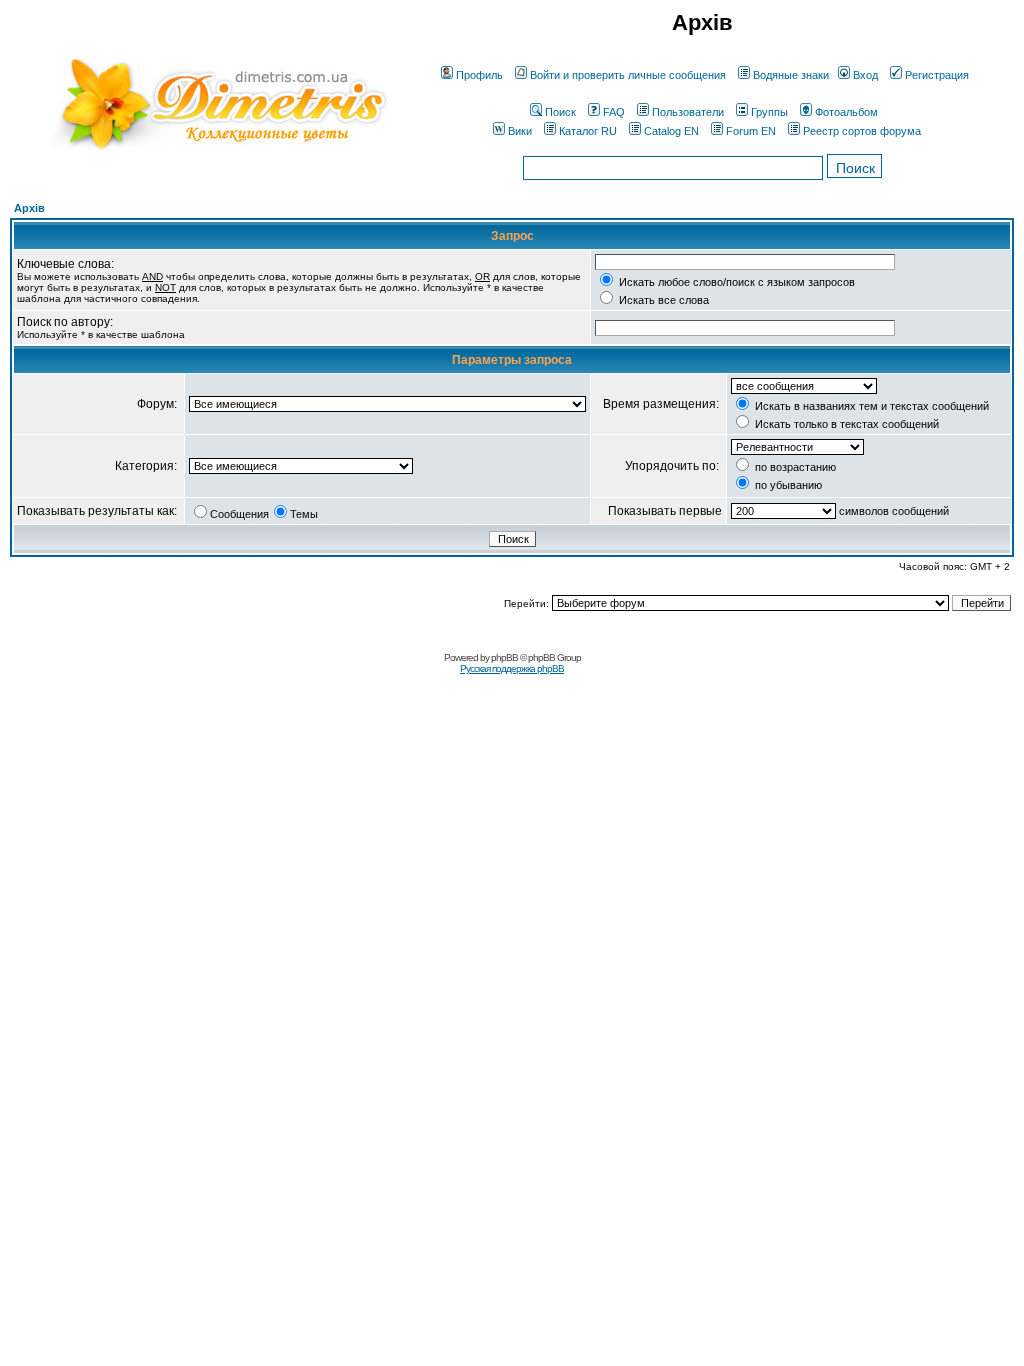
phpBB (504, 657)
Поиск (560, 112)
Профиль (479, 75)
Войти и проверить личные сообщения (628, 75)
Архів (29, 208)
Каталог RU (588, 131)
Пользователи (688, 112)
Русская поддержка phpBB (512, 668)
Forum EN (751, 131)
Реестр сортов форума (862, 131)
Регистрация (937, 75)
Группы (769, 112)
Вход (865, 75)
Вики (520, 131)
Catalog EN (671, 131)
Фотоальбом (846, 112)
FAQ (614, 112)
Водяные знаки (791, 75)
